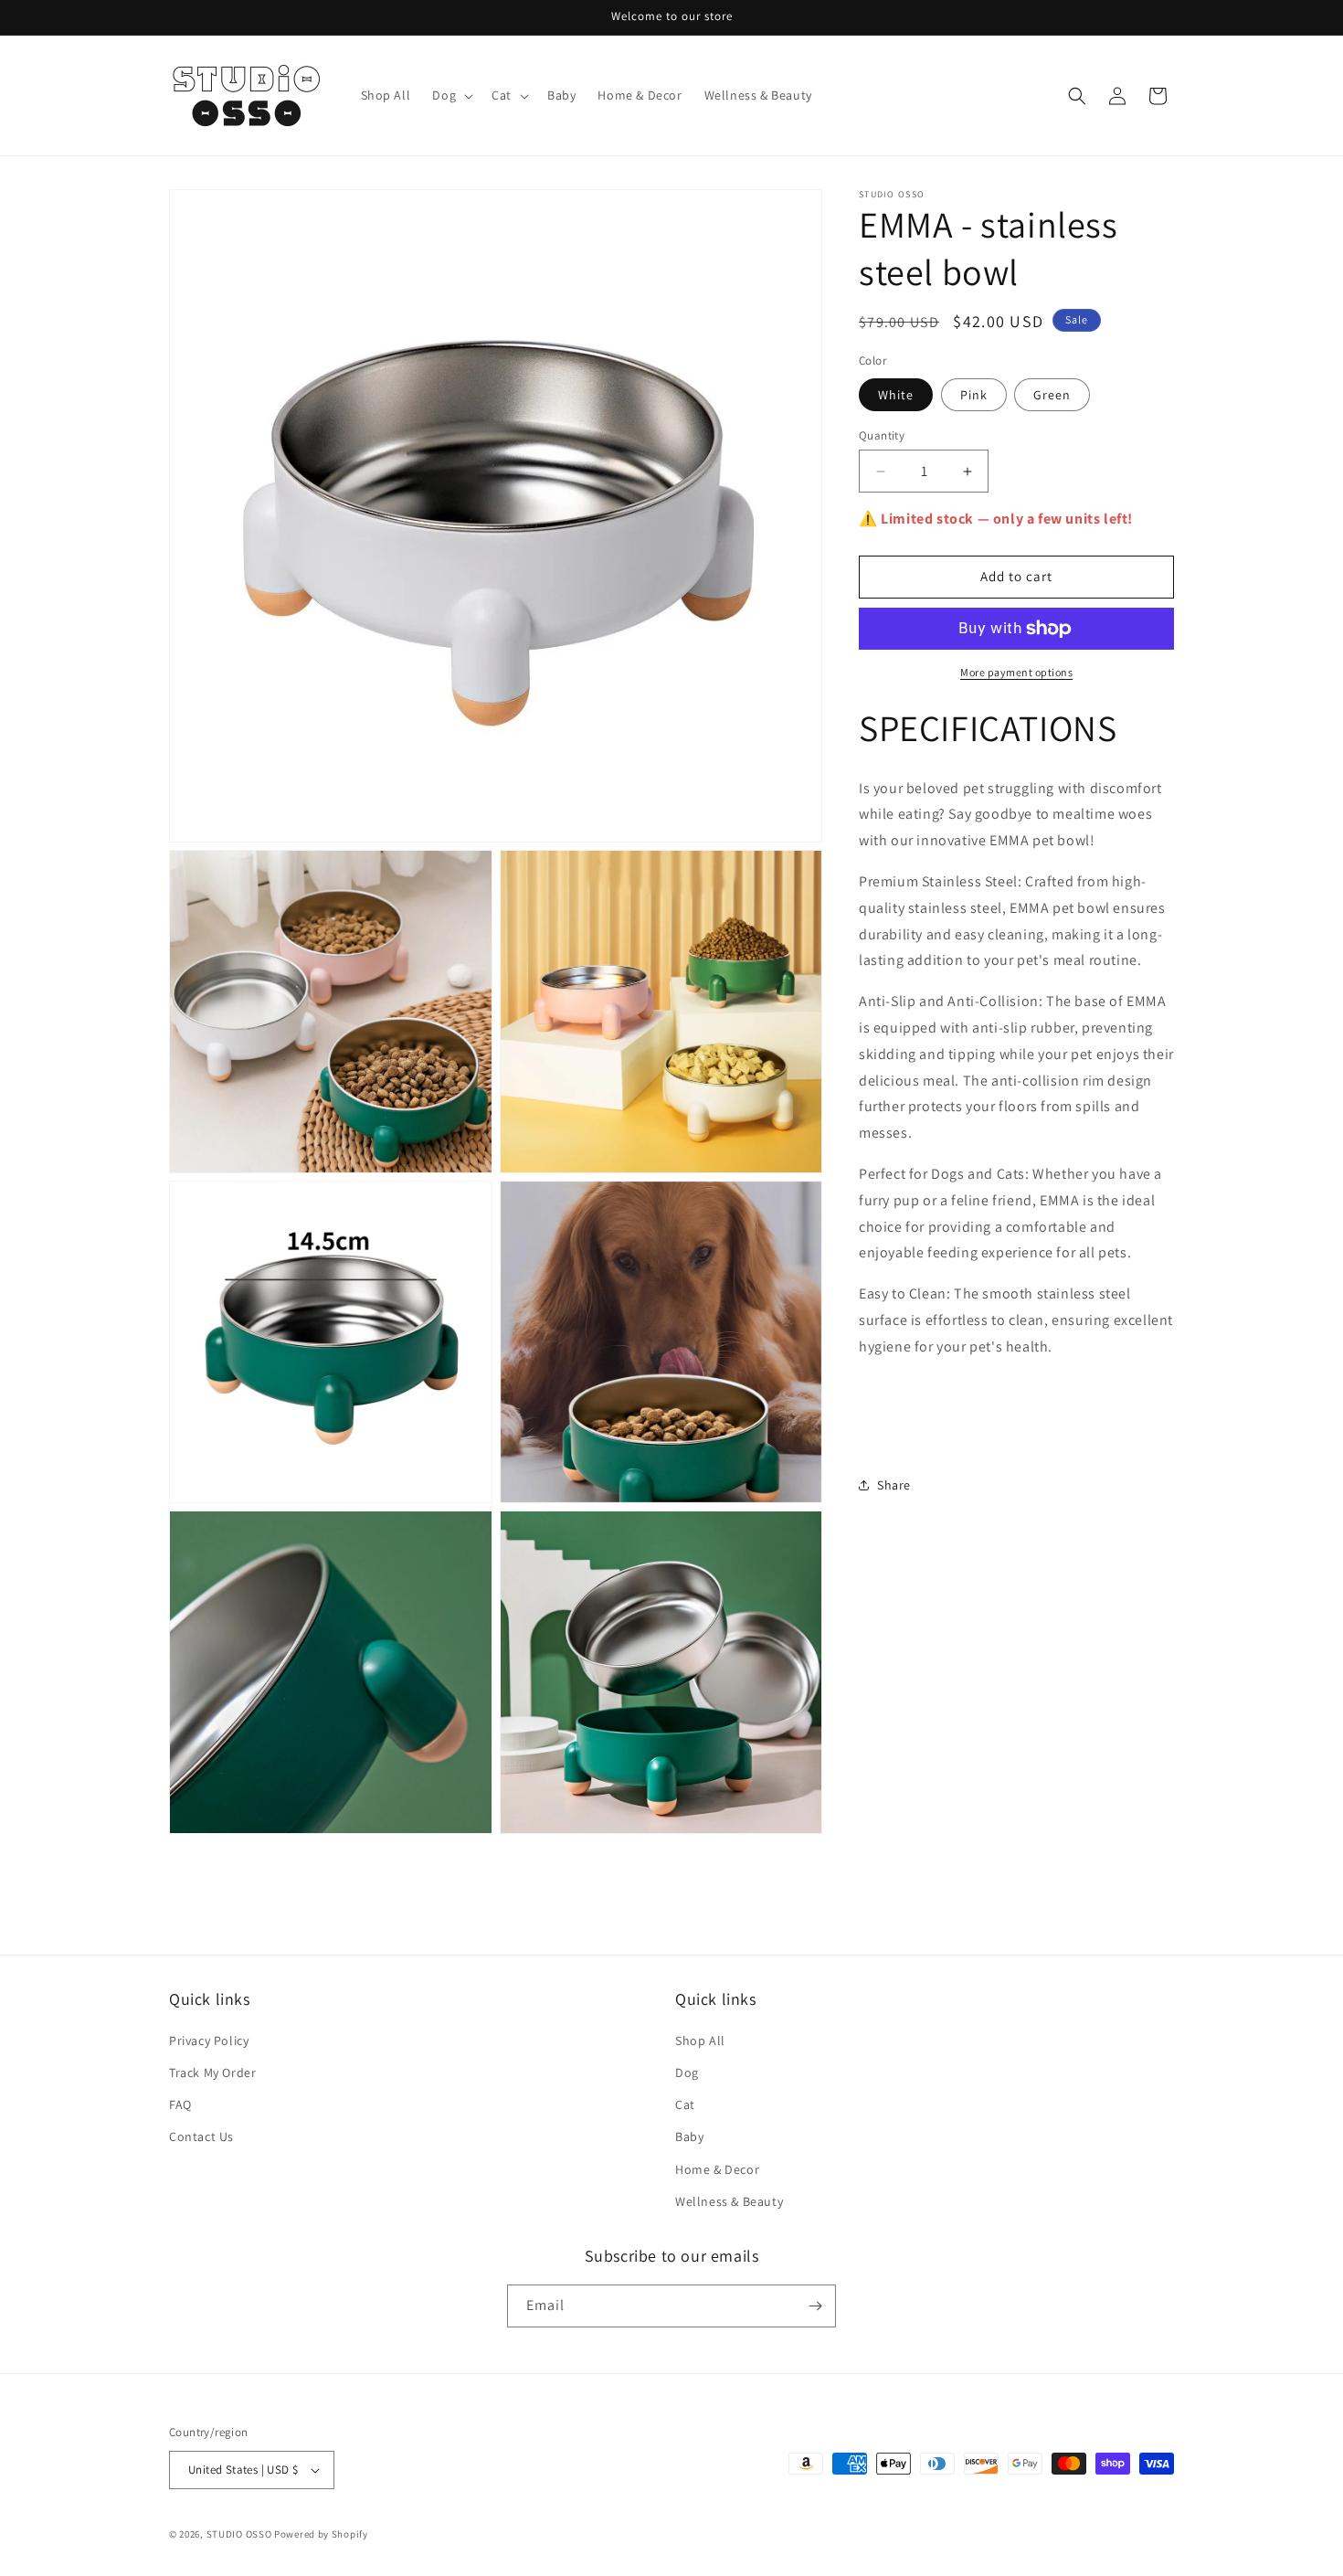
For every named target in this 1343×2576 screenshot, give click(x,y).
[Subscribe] (815, 2306)
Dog (687, 2072)
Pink (974, 395)
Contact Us (201, 2136)
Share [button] (894, 1485)
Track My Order (212, 2072)
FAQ (180, 2104)
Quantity (882, 435)
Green (1052, 395)
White (896, 395)
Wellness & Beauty (729, 2201)
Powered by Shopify (321, 2534)
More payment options (1016, 672)
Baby (689, 2136)
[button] (451, 95)
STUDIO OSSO (239, 2534)
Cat (685, 2104)
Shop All (700, 2041)
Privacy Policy (209, 2041)
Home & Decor (717, 2169)
